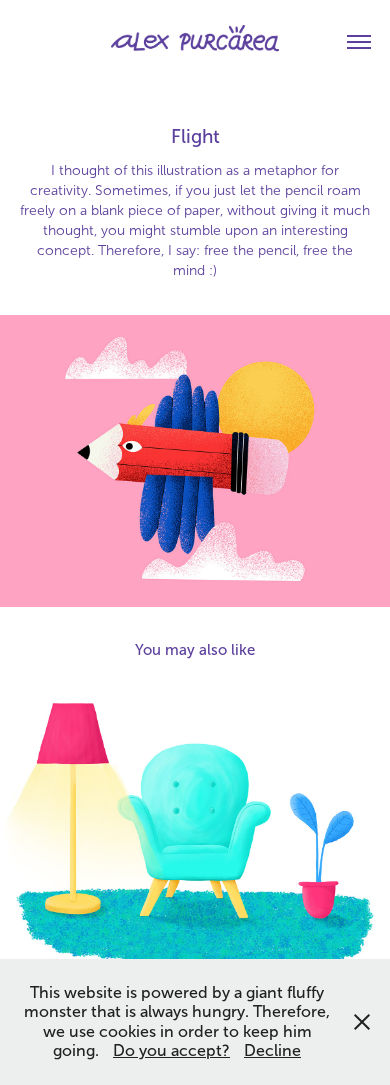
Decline (272, 1050)
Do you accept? (171, 1050)
